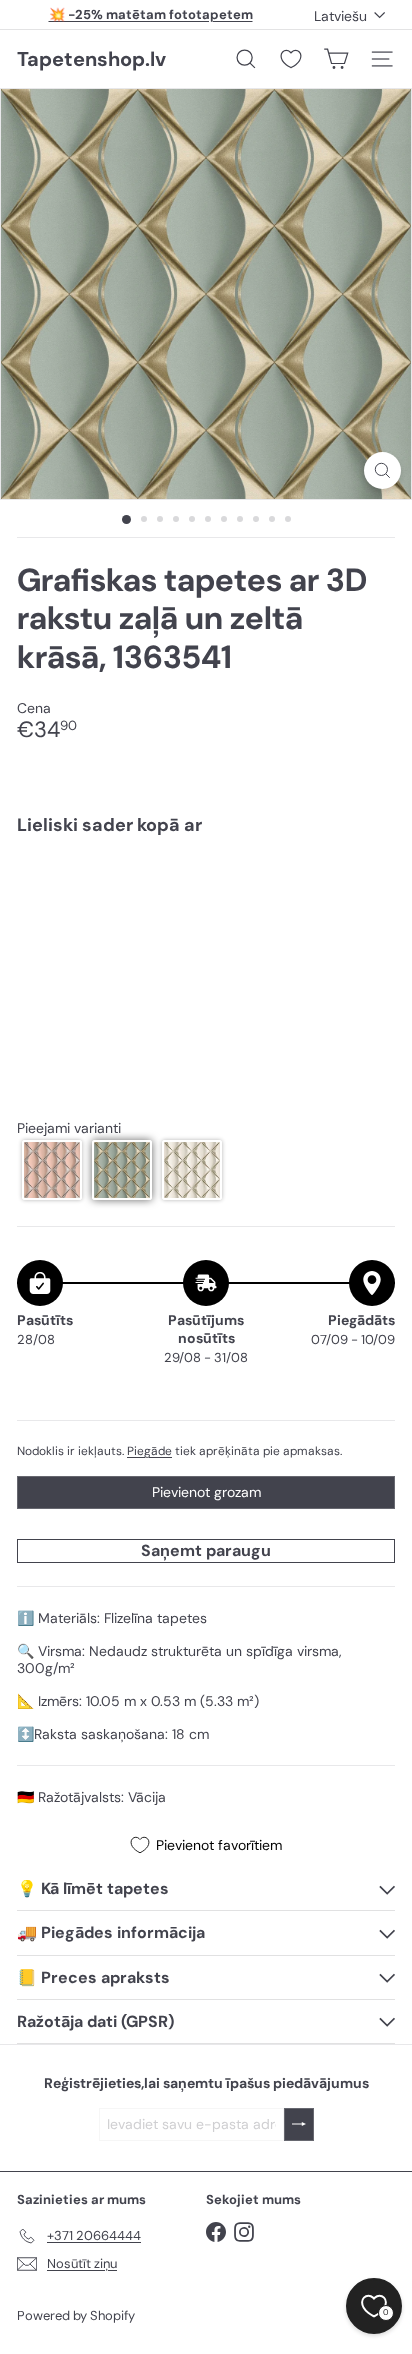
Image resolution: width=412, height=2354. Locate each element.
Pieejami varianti (69, 1128)
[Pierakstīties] (299, 2124)
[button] (52, 1170)
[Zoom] (382, 470)
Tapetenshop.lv (91, 59)
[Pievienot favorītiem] (368, 893)
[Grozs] (336, 59)
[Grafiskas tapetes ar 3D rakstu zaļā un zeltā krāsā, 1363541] (206, 911)
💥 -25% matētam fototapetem (151, 14)
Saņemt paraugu (206, 1550)
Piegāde (149, 1451)
